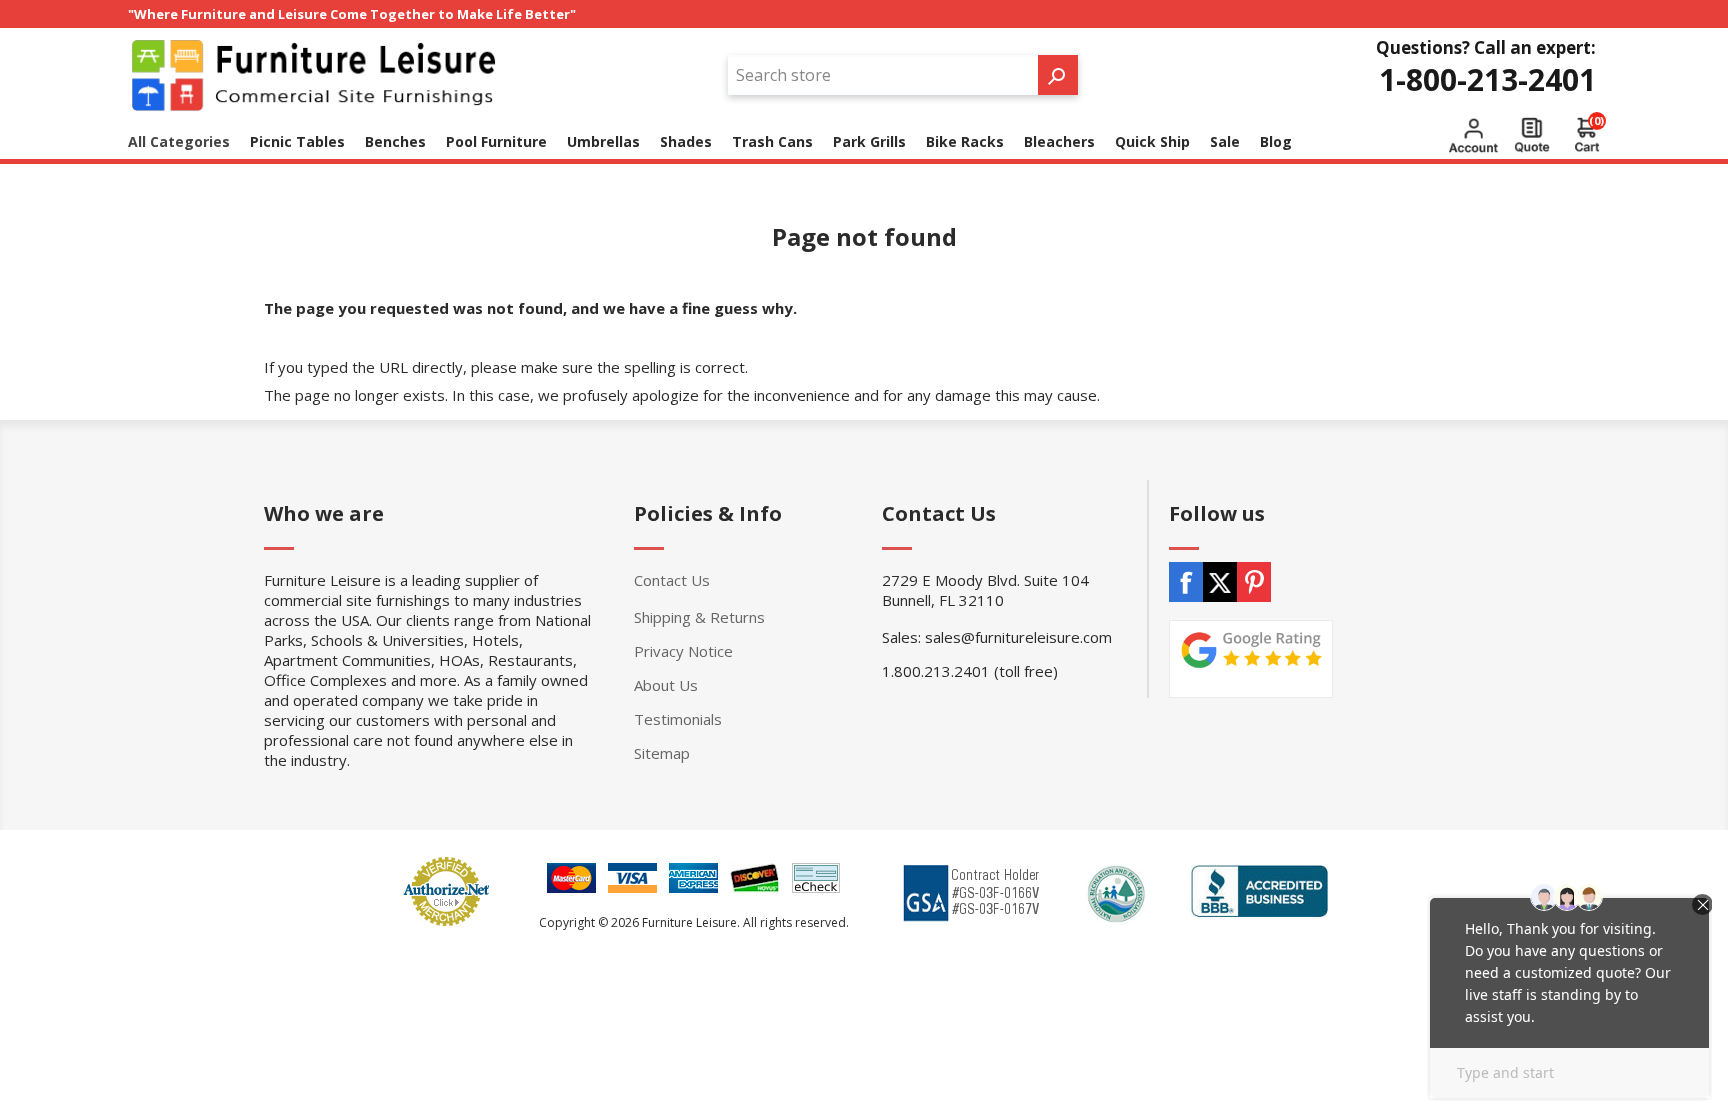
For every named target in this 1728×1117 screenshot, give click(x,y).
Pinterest (1254, 582)
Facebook (1186, 582)
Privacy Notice (683, 651)
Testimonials (678, 719)
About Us (666, 685)
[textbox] (883, 75)
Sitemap (662, 753)
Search (1058, 75)
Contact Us (672, 580)
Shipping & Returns (699, 617)
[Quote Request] (1532, 135)
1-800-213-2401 (1487, 79)
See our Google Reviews (1251, 659)
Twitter (1220, 582)
